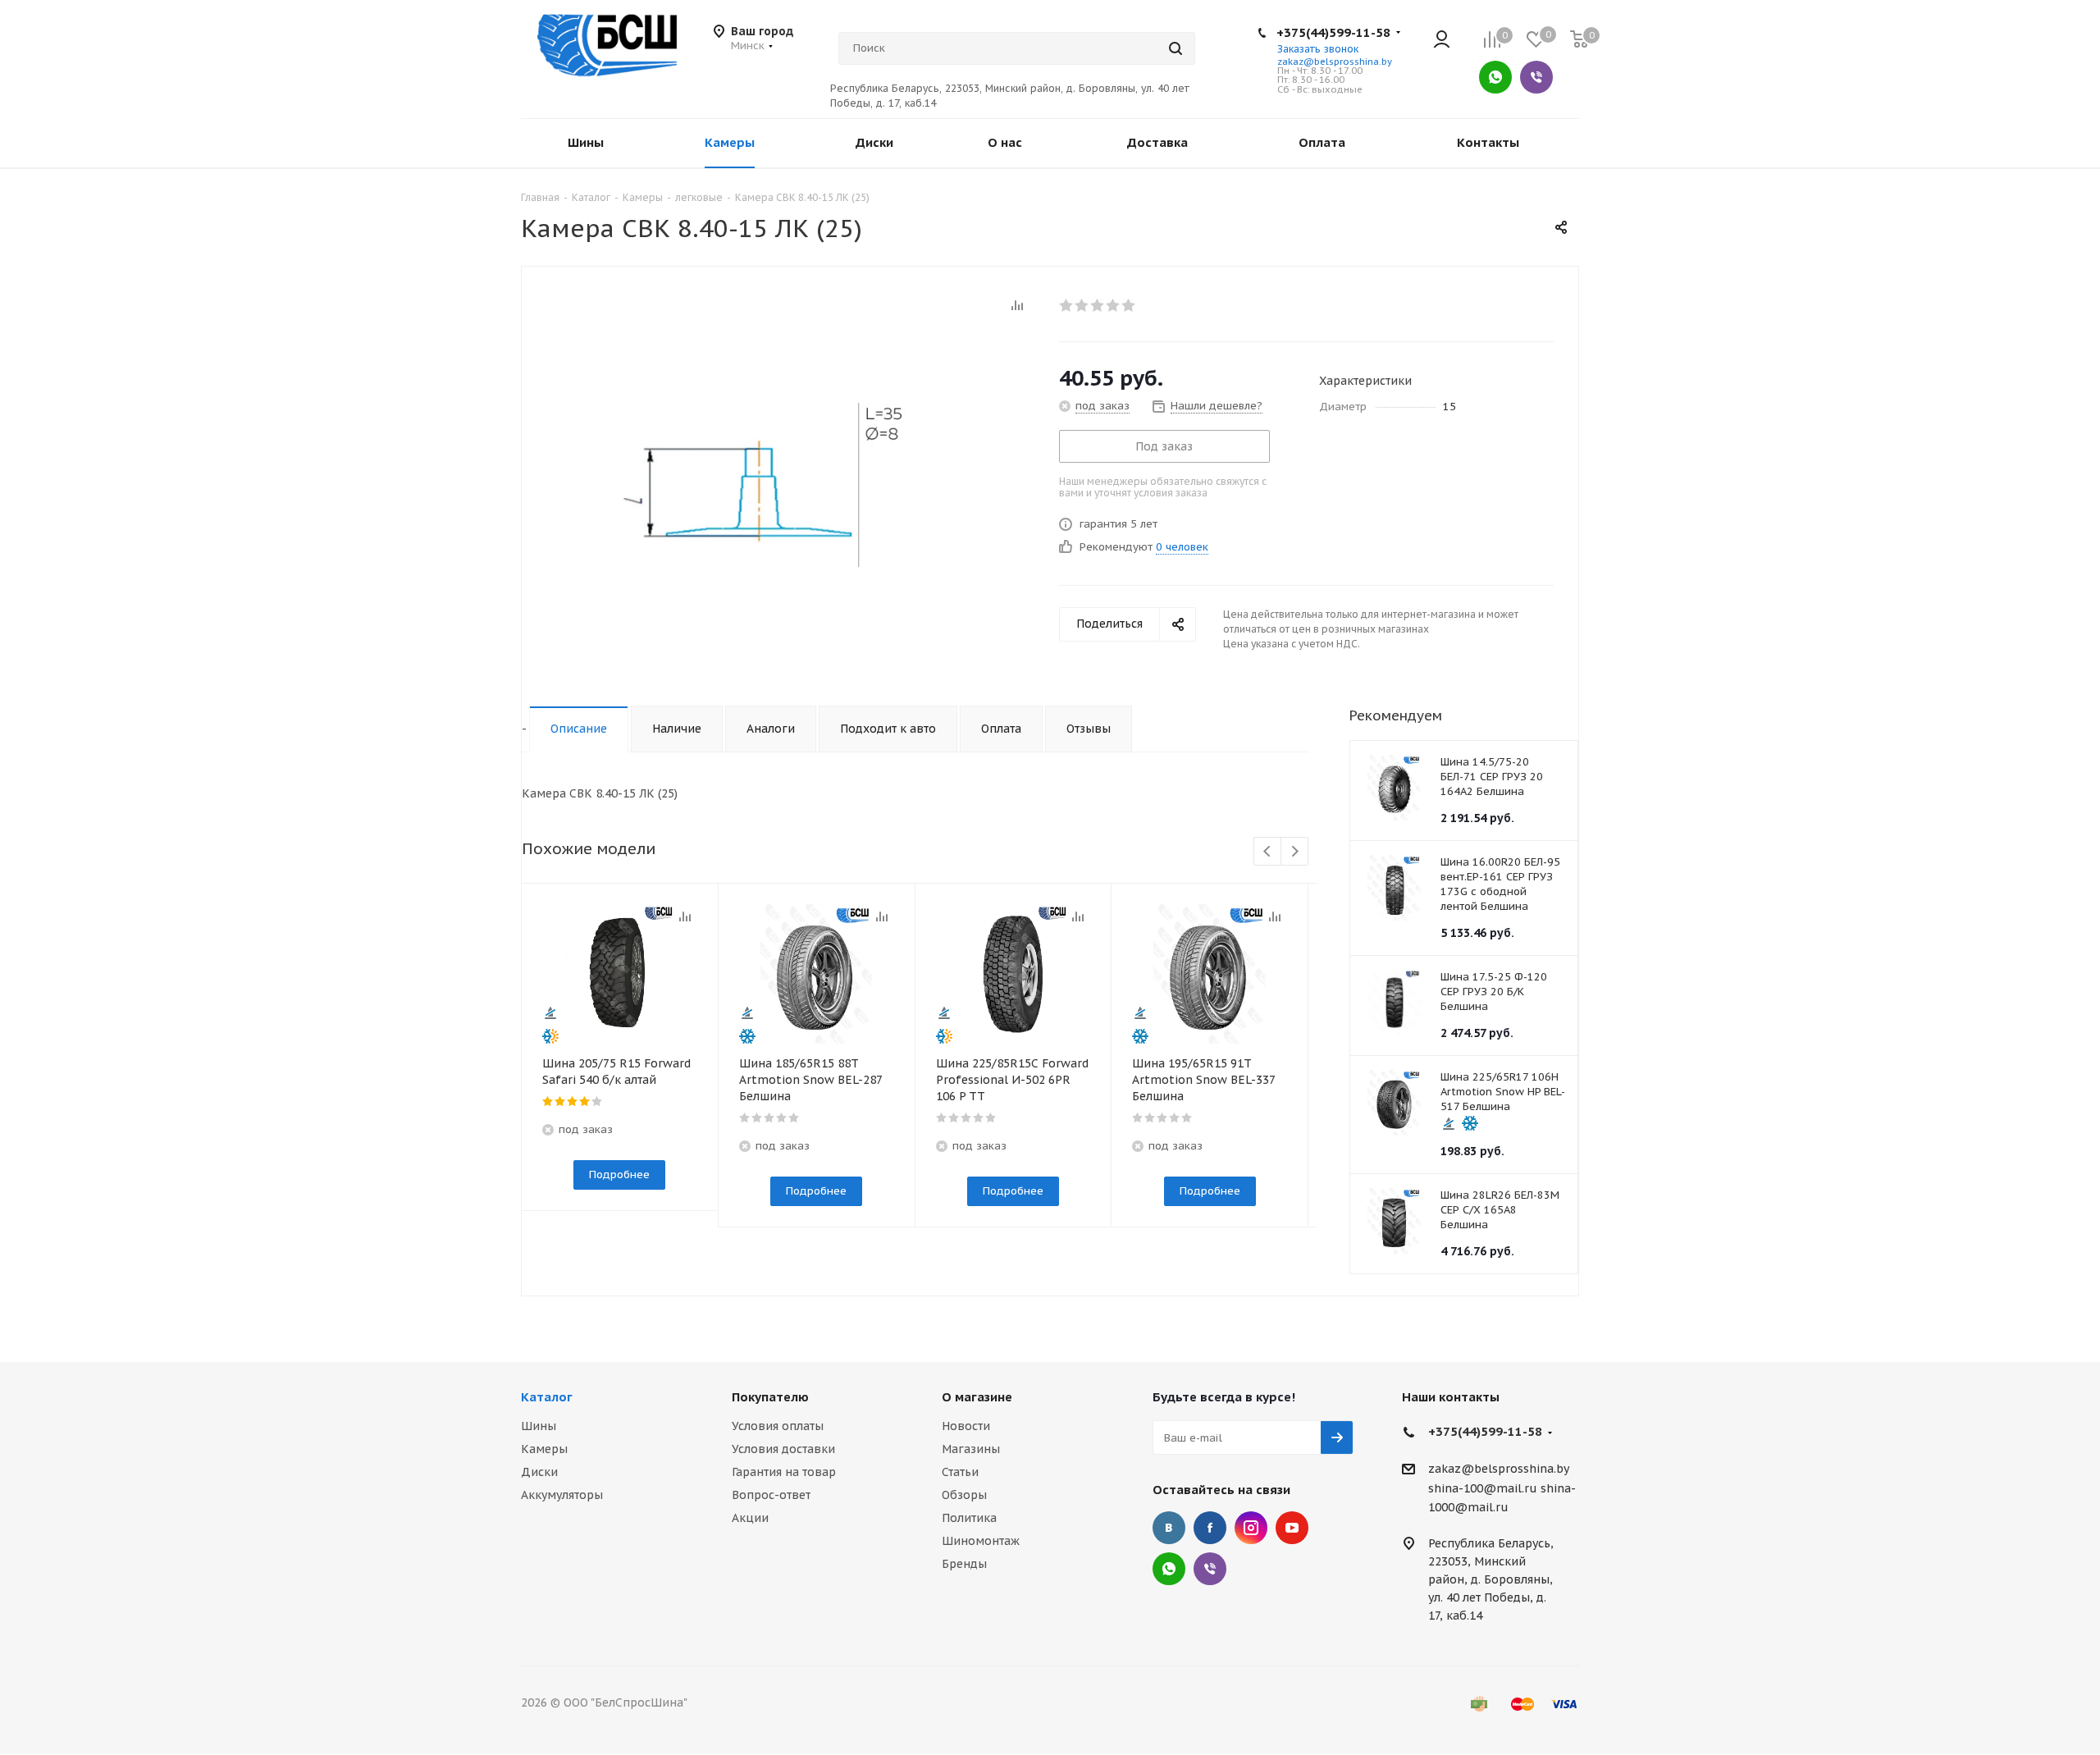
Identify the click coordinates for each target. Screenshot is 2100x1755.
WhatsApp (1495, 77)
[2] (1082, 305)
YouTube (1292, 1528)
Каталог (547, 1397)
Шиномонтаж (981, 1541)
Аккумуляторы (562, 1495)
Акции (750, 1518)
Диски (539, 1472)
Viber (1536, 77)
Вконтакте (1169, 1528)
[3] (1098, 305)
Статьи (960, 1472)
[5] (1129, 305)
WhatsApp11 (1169, 1569)
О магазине (977, 1397)
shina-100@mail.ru (1483, 1488)
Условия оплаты (778, 1426)
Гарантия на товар (784, 1472)
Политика (969, 1518)
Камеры (544, 1449)
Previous (1268, 852)
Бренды (964, 1564)
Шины (539, 1426)
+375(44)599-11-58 (1333, 32)
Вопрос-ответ (771, 1495)
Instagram (1251, 1528)
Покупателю (770, 1397)
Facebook (1210, 1528)
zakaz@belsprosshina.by (1335, 62)
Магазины (971, 1449)
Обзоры (964, 1495)
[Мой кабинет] (1442, 41)
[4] (1114, 305)
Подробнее (619, 1175)
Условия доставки (783, 1449)
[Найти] (1176, 48)
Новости (966, 1426)
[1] (1067, 305)
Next (1295, 852)
